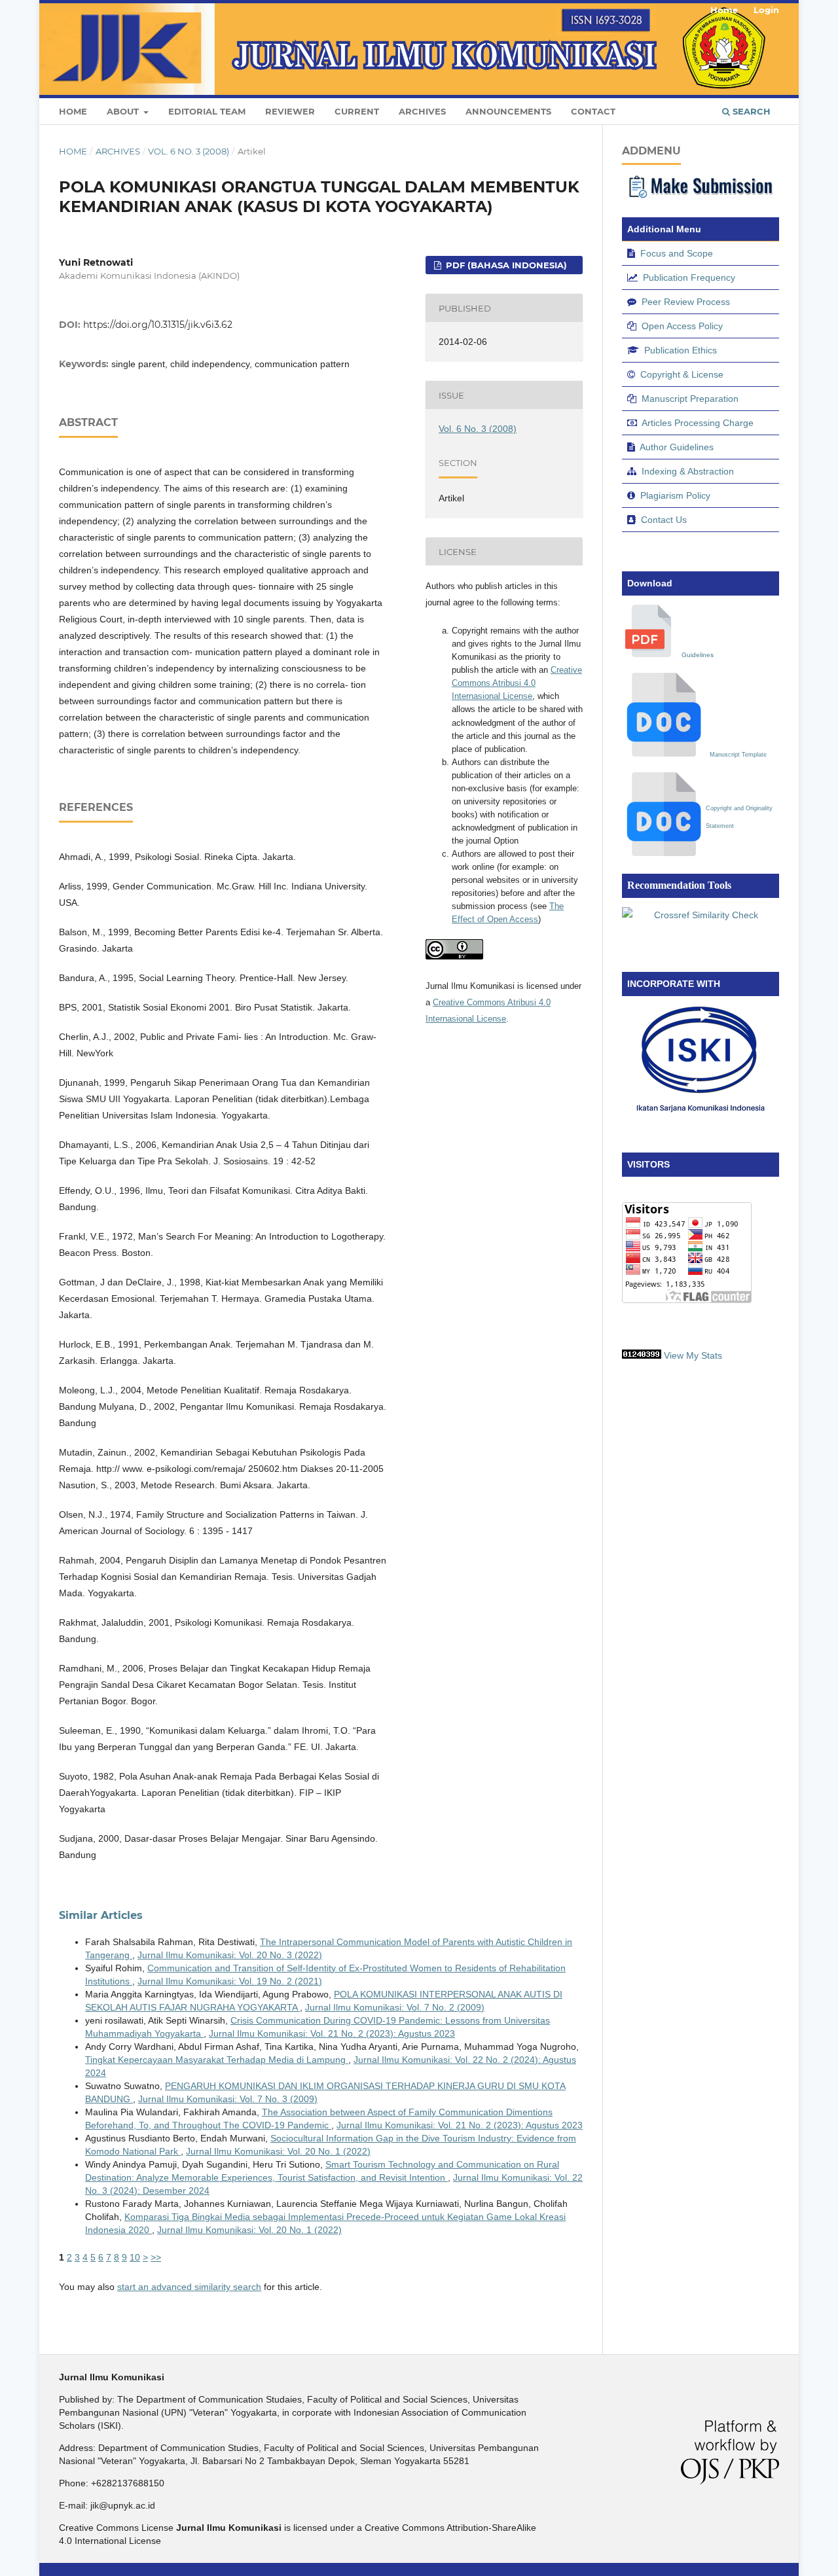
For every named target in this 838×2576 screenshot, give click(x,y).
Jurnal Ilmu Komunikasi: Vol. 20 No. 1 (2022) (278, 2151)
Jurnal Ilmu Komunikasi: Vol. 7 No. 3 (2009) (228, 2099)
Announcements (508, 111)
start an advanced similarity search (189, 2287)
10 (135, 2257)
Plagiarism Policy (675, 495)
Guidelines (698, 655)
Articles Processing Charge (698, 423)
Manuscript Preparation (690, 399)
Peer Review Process (686, 302)
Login (766, 10)
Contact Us (664, 520)
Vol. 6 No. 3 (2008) (189, 151)
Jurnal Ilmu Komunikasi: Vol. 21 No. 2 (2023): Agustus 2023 (332, 2033)
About (124, 111)
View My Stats (693, 1355)
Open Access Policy (682, 326)
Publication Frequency (689, 277)
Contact (593, 111)
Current (357, 111)
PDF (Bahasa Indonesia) (505, 265)
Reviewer (290, 111)
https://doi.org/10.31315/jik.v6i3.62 (158, 325)
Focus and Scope (677, 253)
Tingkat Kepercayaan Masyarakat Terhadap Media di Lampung (217, 2060)
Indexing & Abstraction (688, 471)
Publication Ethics (681, 350)
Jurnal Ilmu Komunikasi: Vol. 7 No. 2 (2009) (395, 2007)
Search (750, 111)
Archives (422, 111)
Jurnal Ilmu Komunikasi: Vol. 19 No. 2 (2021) (230, 1981)
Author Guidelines (677, 447)
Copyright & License (682, 374)
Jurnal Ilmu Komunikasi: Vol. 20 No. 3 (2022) (230, 1955)
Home (73, 111)
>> (156, 2257)
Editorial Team (207, 111)
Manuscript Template (738, 755)
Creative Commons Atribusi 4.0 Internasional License (517, 683)
